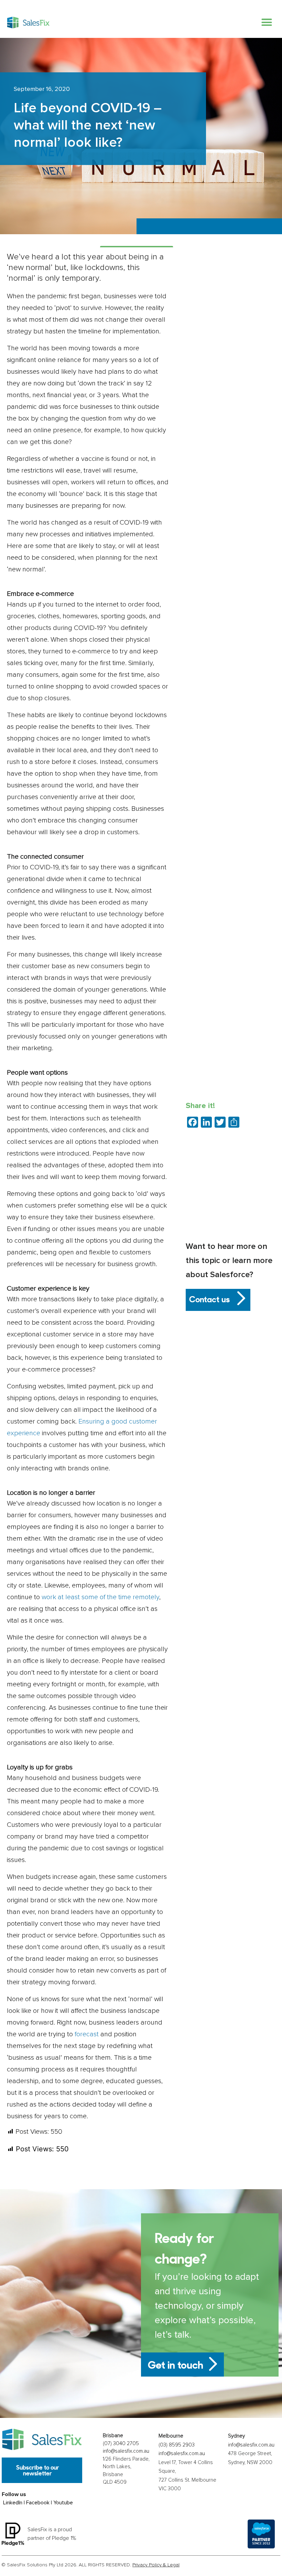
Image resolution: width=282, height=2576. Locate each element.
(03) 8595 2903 (177, 2445)
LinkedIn (13, 2503)
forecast (87, 2034)
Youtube (63, 2503)
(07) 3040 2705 (121, 2443)
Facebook (38, 2503)
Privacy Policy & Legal (156, 2565)
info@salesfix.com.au (126, 2451)
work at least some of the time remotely (100, 1597)
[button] (267, 22)
